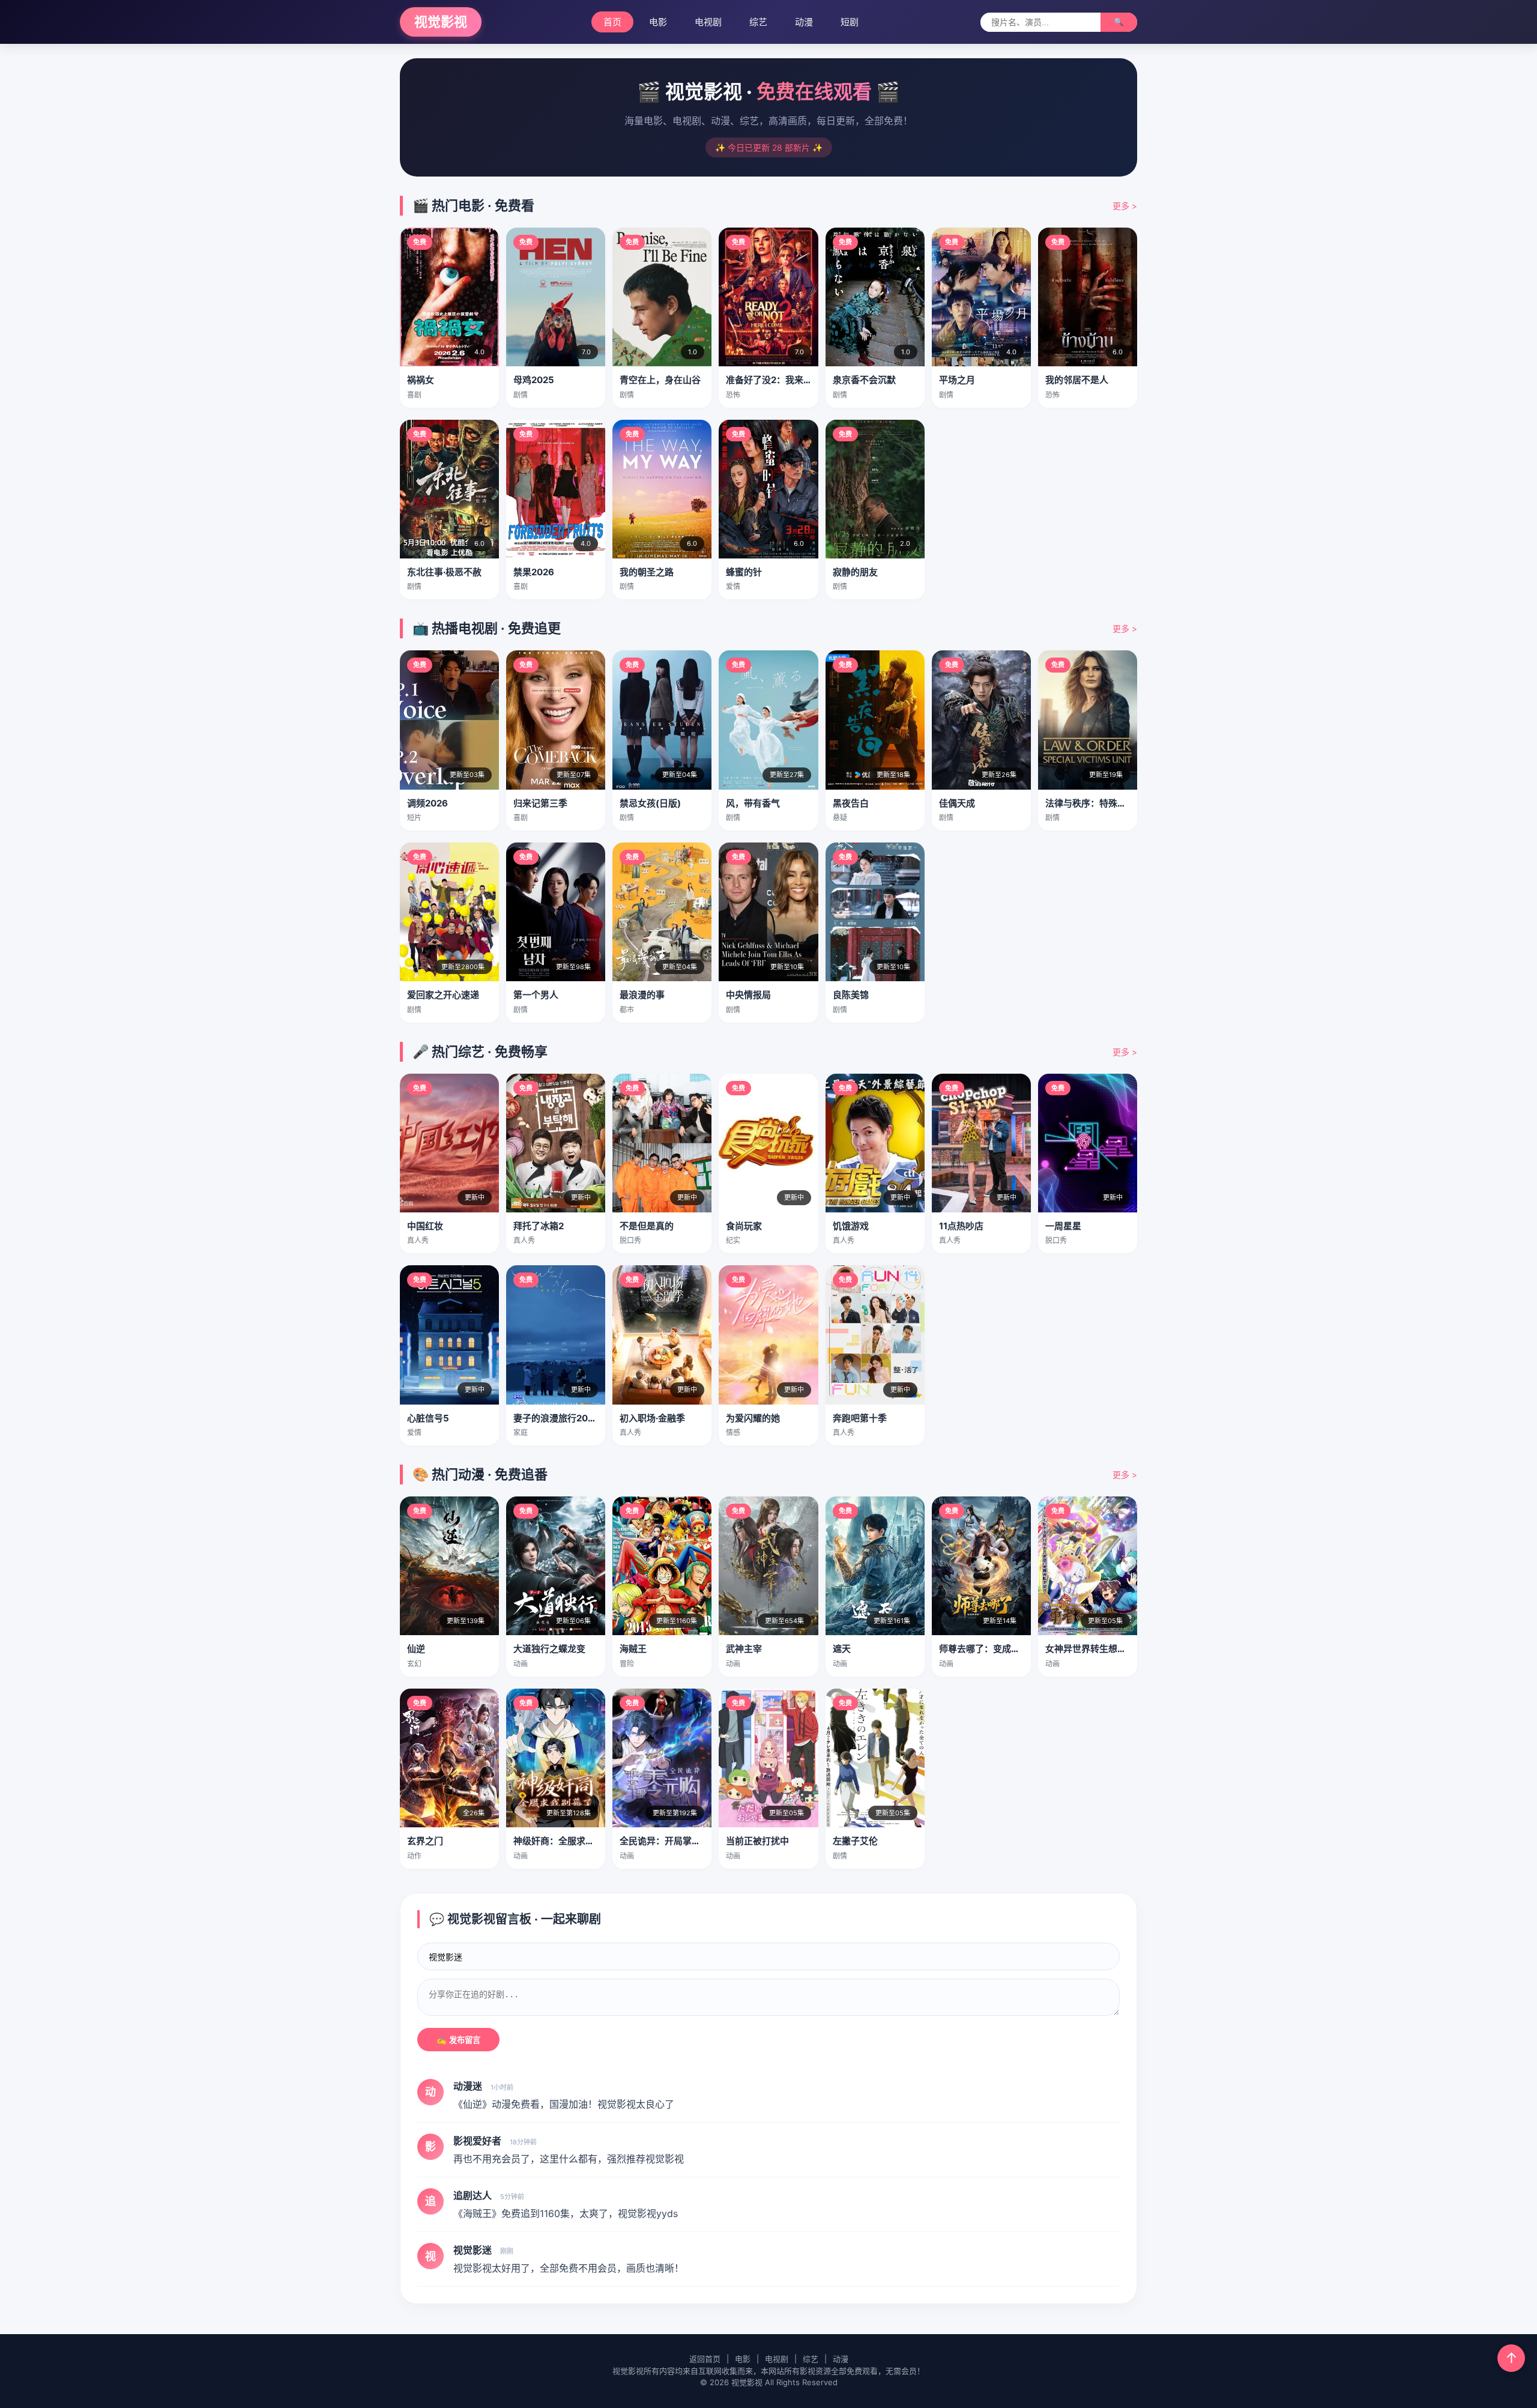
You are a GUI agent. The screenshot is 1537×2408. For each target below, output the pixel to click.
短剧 (850, 22)
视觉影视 (441, 22)
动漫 (804, 22)
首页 (612, 22)
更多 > (1125, 206)
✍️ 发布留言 (458, 2040)
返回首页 (705, 2359)
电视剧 (708, 22)
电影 (658, 22)
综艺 (758, 22)
